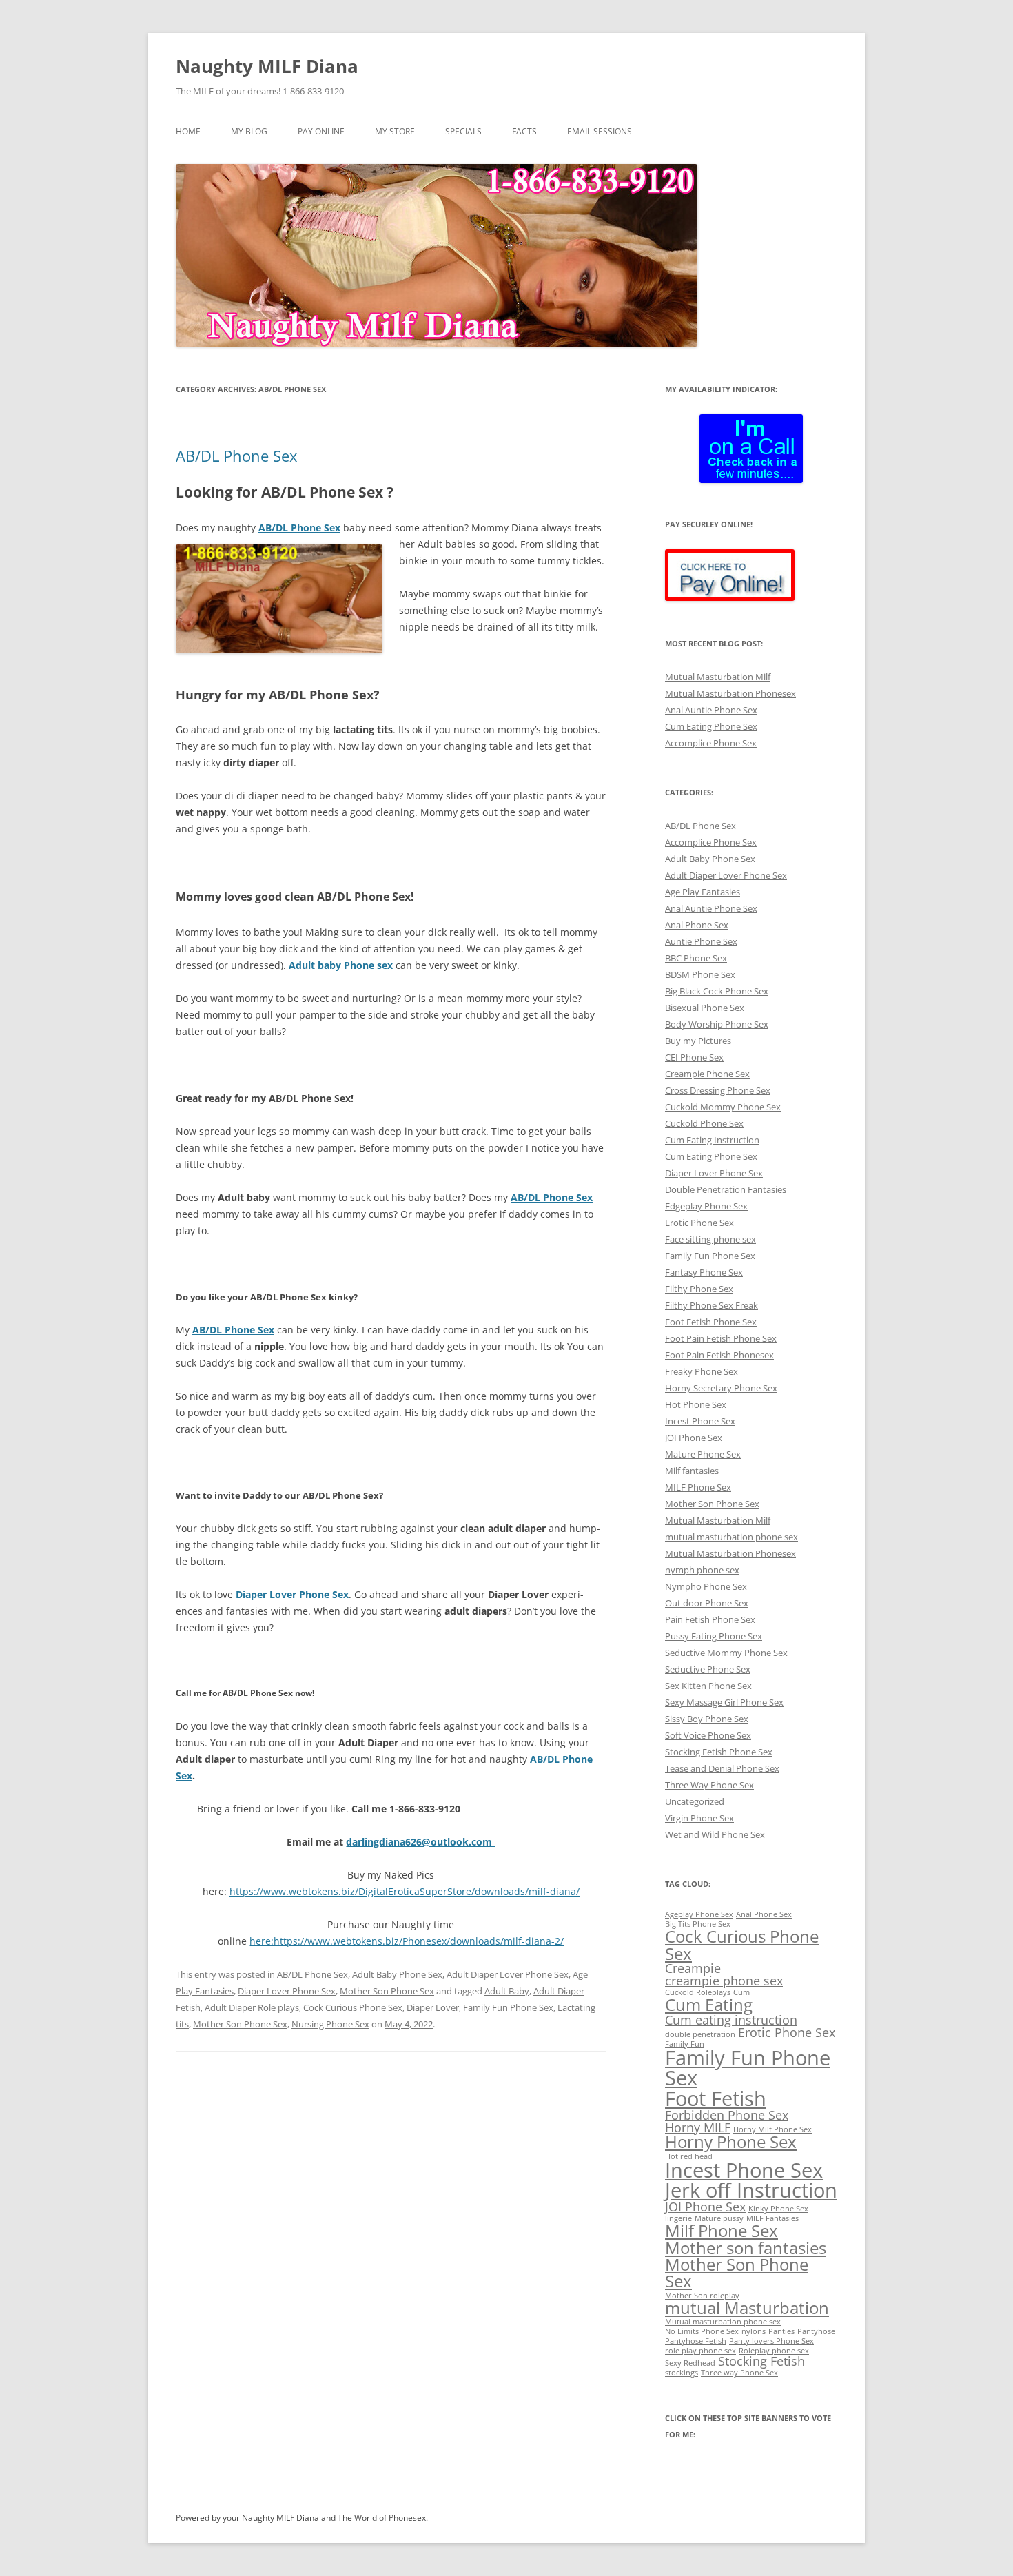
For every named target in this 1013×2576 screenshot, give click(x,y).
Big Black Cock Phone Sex (717, 991)
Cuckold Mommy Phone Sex (723, 1107)
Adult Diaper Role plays (252, 2007)
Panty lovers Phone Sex (771, 2341)
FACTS (524, 131)
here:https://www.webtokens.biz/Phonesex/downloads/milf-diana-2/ (407, 1941)
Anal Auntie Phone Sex (711, 710)
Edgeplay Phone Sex (706, 1206)
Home (188, 131)
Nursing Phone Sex (330, 2024)
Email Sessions (600, 131)
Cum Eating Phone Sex (711, 726)
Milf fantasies (692, 1471)
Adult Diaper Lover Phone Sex (508, 1974)
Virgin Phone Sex (699, 1818)
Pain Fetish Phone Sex (710, 1619)
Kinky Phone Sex (778, 2209)
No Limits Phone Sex (702, 2331)
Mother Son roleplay (702, 2296)
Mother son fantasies (746, 2248)
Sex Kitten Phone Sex (708, 1686)
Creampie (693, 1968)
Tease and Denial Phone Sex (722, 1768)
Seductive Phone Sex (708, 1669)
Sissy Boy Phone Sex (707, 1719)
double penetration (700, 2034)
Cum (741, 1992)
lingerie (678, 2218)
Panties (781, 2331)
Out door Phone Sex (707, 1603)
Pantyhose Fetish (696, 2341)
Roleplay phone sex (774, 2351)
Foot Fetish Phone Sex (711, 1322)
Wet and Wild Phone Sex (715, 1834)
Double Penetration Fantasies (726, 1189)
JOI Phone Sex (694, 1438)
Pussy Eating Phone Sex (714, 1636)
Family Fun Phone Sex (508, 2007)
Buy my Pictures (698, 1041)
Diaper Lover (433, 2007)
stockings (682, 2373)
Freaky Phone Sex (702, 1371)
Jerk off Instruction (751, 2190)
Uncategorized (695, 1801)
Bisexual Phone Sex (705, 1008)
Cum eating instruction (731, 2020)
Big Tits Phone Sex (698, 1924)
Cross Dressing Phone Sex (718, 1090)
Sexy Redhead (690, 2363)
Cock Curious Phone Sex (353, 2007)
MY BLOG (249, 131)
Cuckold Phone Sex (704, 1123)
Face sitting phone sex (710, 1239)
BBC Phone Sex (696, 958)
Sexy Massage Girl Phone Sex (724, 1702)
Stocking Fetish (761, 2361)
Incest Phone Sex (700, 1421)
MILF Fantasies (772, 2218)
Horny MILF (698, 2127)
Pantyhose (816, 2331)
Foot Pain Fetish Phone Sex (721, 1338)
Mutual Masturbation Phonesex (730, 693)
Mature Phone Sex (703, 1454)
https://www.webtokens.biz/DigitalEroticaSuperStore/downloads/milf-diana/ (405, 1891)
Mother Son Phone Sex (387, 1991)
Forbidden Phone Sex (727, 2115)
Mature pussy (719, 2218)
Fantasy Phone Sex (704, 1272)
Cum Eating (709, 2004)
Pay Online (321, 131)
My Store (395, 131)
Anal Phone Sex (697, 925)
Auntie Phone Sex (701, 941)
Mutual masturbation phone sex (723, 2322)
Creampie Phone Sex (707, 1074)
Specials (463, 131)
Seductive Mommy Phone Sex (726, 1653)
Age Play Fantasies (703, 892)
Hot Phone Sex (696, 1404)
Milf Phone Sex (722, 2230)
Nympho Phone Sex (706, 1586)
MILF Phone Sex (698, 1487)
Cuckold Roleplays (698, 1992)
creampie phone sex (724, 1981)
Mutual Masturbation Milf (718, 677)
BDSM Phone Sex (700, 974)
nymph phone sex (702, 1570)
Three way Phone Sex (739, 2373)
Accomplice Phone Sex (711, 743)
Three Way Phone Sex (709, 1785)
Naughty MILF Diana (267, 66)
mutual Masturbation (747, 2308)
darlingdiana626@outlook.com (420, 1842)
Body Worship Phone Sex (717, 1024)
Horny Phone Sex (731, 2141)
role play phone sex (700, 2351)
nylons (754, 2331)
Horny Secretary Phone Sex (721, 1388)
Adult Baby (507, 1991)
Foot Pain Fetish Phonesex (719, 1355)
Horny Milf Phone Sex (772, 2129)
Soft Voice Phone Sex (708, 1735)
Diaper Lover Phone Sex (287, 1991)
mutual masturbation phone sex (731, 1537)
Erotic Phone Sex (699, 1223)
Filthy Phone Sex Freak (712, 1305)
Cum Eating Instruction (712, 1140)
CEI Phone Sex (694, 1057)
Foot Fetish (716, 2098)
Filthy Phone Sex (699, 1289)
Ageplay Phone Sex (699, 1914)
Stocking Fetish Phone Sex (719, 1752)
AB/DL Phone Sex (237, 456)
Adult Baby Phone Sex (397, 1974)
